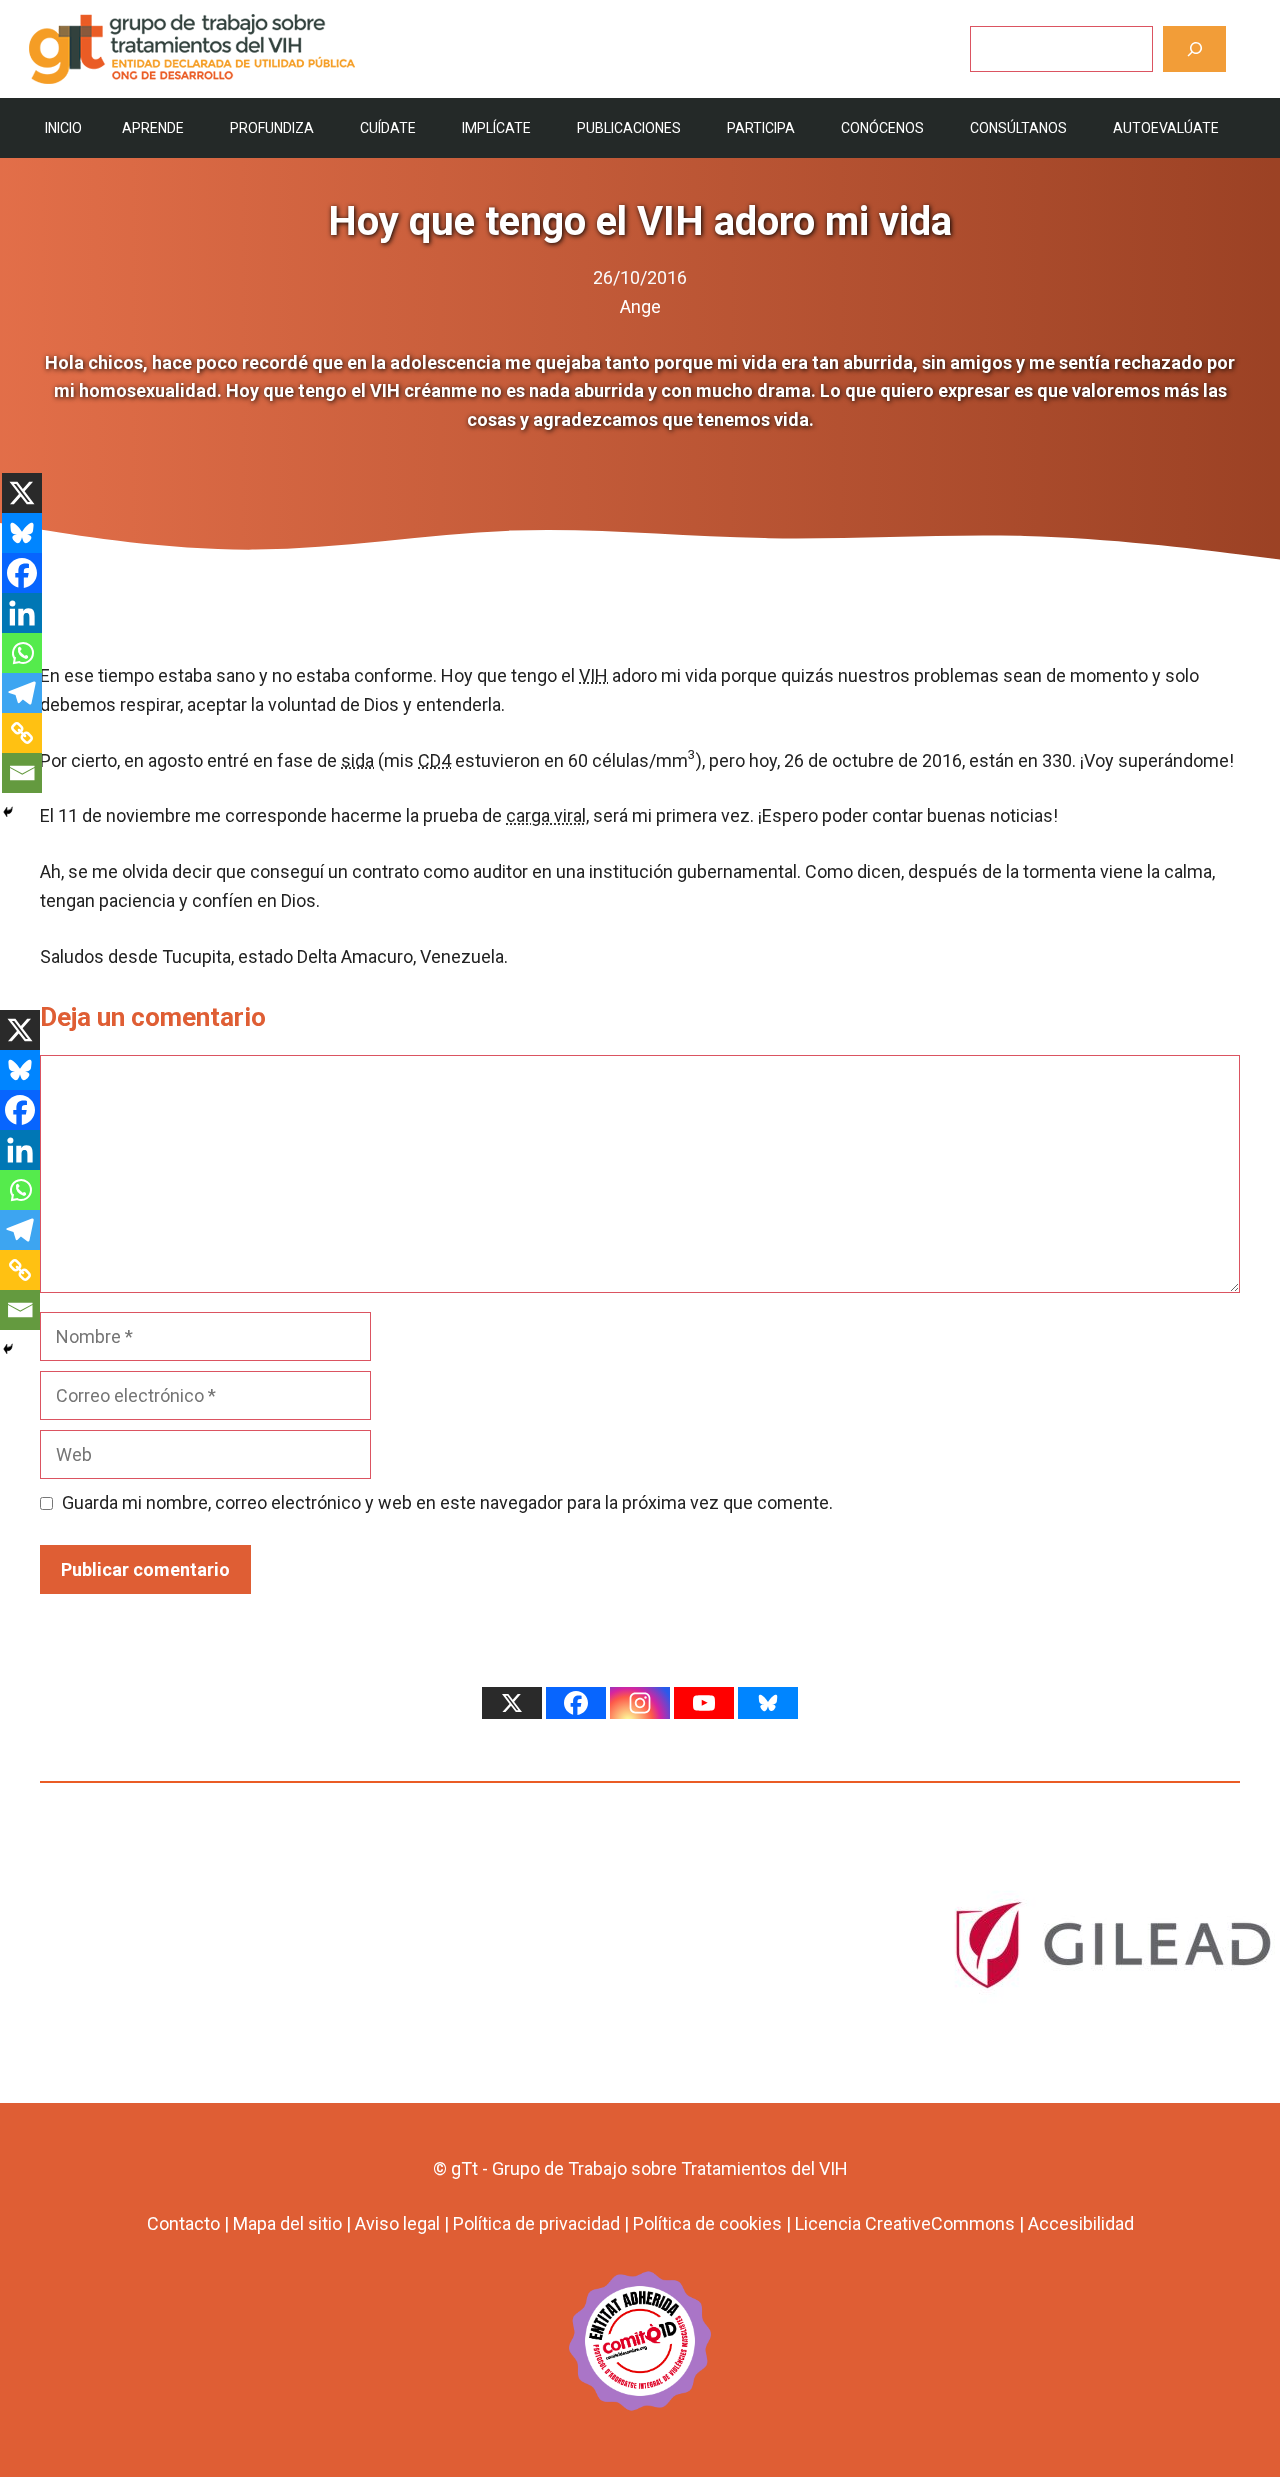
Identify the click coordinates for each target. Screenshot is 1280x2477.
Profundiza (272, 128)
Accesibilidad (1081, 2223)
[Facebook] (22, 573)
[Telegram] (22, 693)
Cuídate (388, 128)
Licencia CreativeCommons (905, 2223)
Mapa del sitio (287, 2223)
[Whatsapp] (22, 653)
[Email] (22, 773)
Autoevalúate (1166, 128)
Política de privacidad (536, 2223)
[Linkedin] (22, 613)
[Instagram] (640, 1703)
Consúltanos (1018, 128)
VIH (593, 675)
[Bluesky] (22, 533)
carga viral (546, 815)
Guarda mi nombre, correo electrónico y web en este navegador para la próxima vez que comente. (447, 1502)
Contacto (183, 2223)
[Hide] (8, 812)
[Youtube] (704, 1703)
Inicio (63, 128)
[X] (22, 493)
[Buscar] (1194, 48)
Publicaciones (629, 128)
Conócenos (882, 128)
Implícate (496, 128)
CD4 (434, 760)
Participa (761, 128)
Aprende (153, 128)
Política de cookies (707, 2223)
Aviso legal (397, 2223)
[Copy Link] (22, 733)
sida (357, 760)
